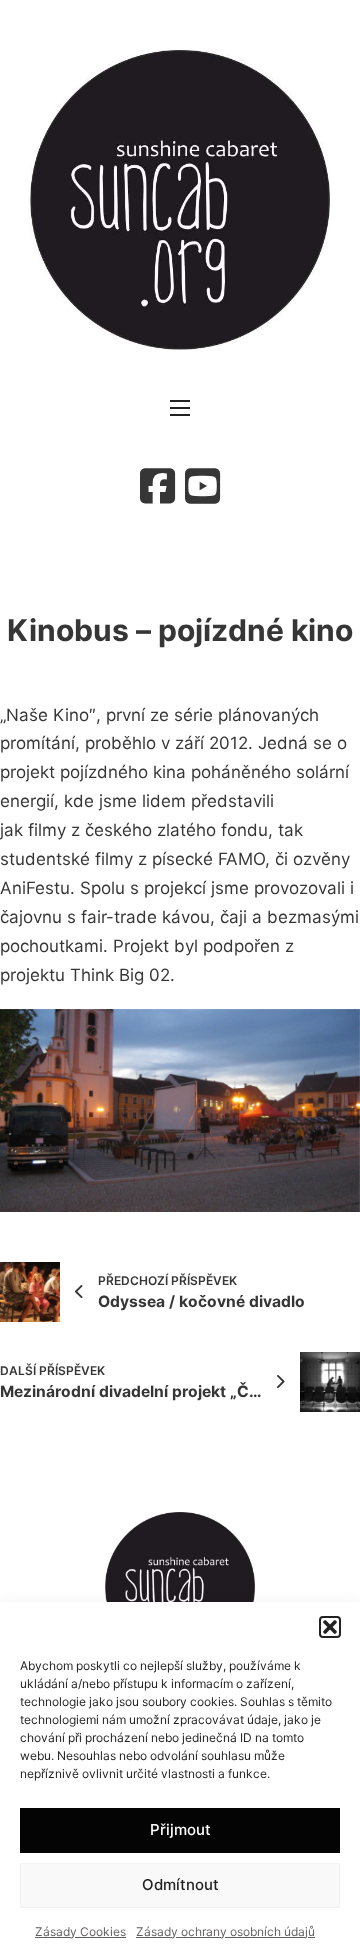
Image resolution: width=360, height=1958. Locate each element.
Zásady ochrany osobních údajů (225, 1931)
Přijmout (180, 1829)
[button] (330, 1627)
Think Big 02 (117, 975)
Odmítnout (180, 1884)
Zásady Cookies (80, 1931)
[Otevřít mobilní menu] (180, 408)
